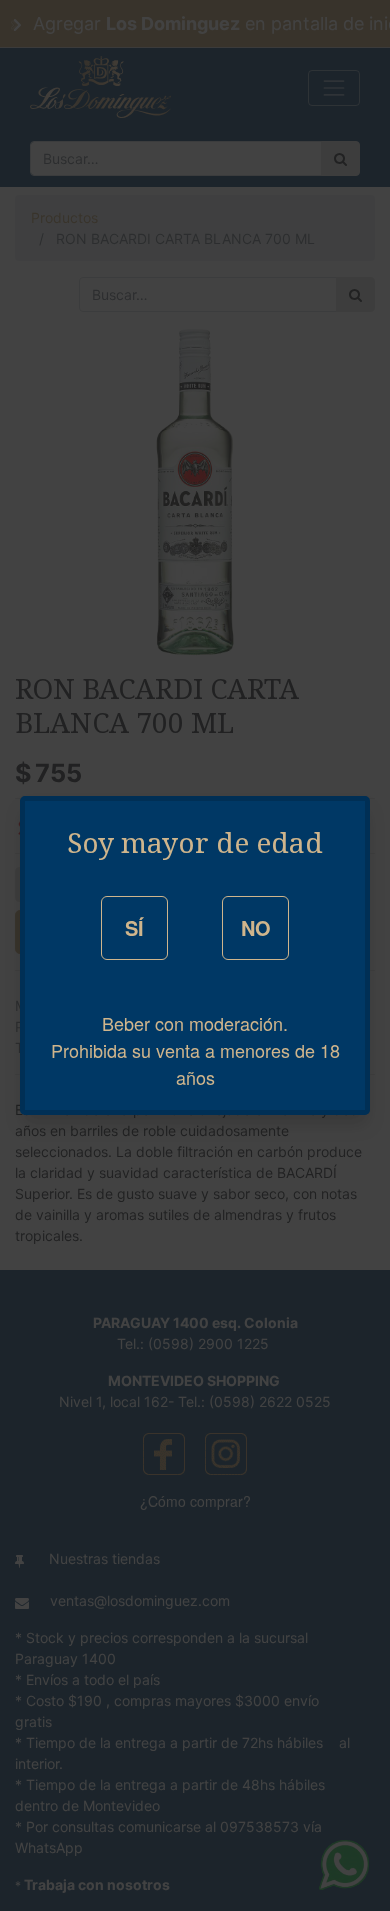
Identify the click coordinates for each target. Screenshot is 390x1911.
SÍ (134, 927)
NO (256, 927)
